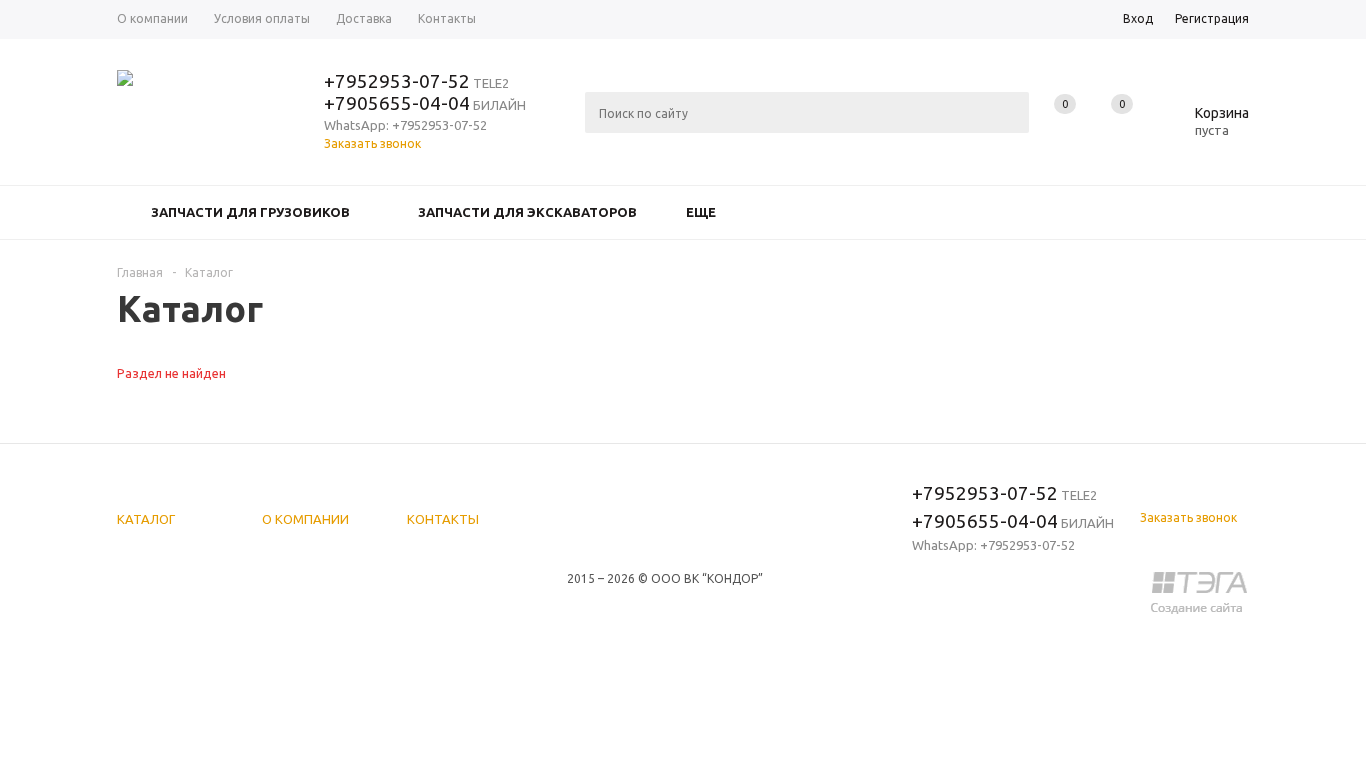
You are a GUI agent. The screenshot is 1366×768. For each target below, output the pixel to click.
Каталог (146, 519)
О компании (305, 519)
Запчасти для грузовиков (250, 212)
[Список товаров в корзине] (1207, 127)
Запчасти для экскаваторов (527, 212)
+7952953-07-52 (397, 81)
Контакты (443, 519)
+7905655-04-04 (397, 103)
